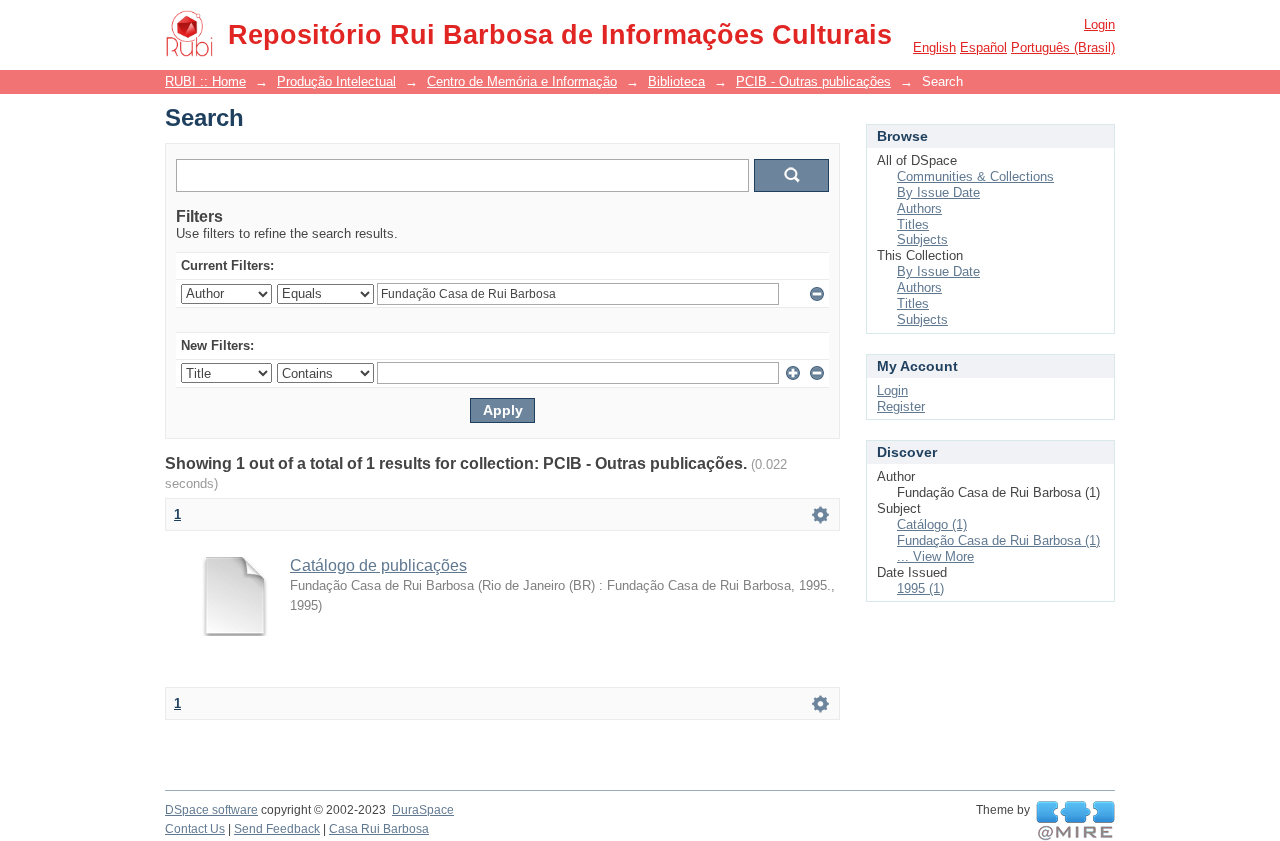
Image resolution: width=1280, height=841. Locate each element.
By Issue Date (938, 192)
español (983, 47)
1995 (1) (920, 588)
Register (901, 406)
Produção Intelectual (336, 81)
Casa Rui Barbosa (379, 829)
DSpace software (211, 810)
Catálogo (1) (932, 524)
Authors (919, 208)
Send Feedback (277, 829)
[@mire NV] (1075, 821)
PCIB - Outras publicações (813, 81)
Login (1099, 24)
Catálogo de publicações (378, 565)
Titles (913, 224)
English (934, 47)
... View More (935, 556)
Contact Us (195, 829)
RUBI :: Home (205, 81)
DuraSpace (423, 810)
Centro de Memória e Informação (522, 81)
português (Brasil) (1063, 47)
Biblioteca (676, 81)
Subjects (922, 239)
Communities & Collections (975, 176)
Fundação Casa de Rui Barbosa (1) (998, 540)
